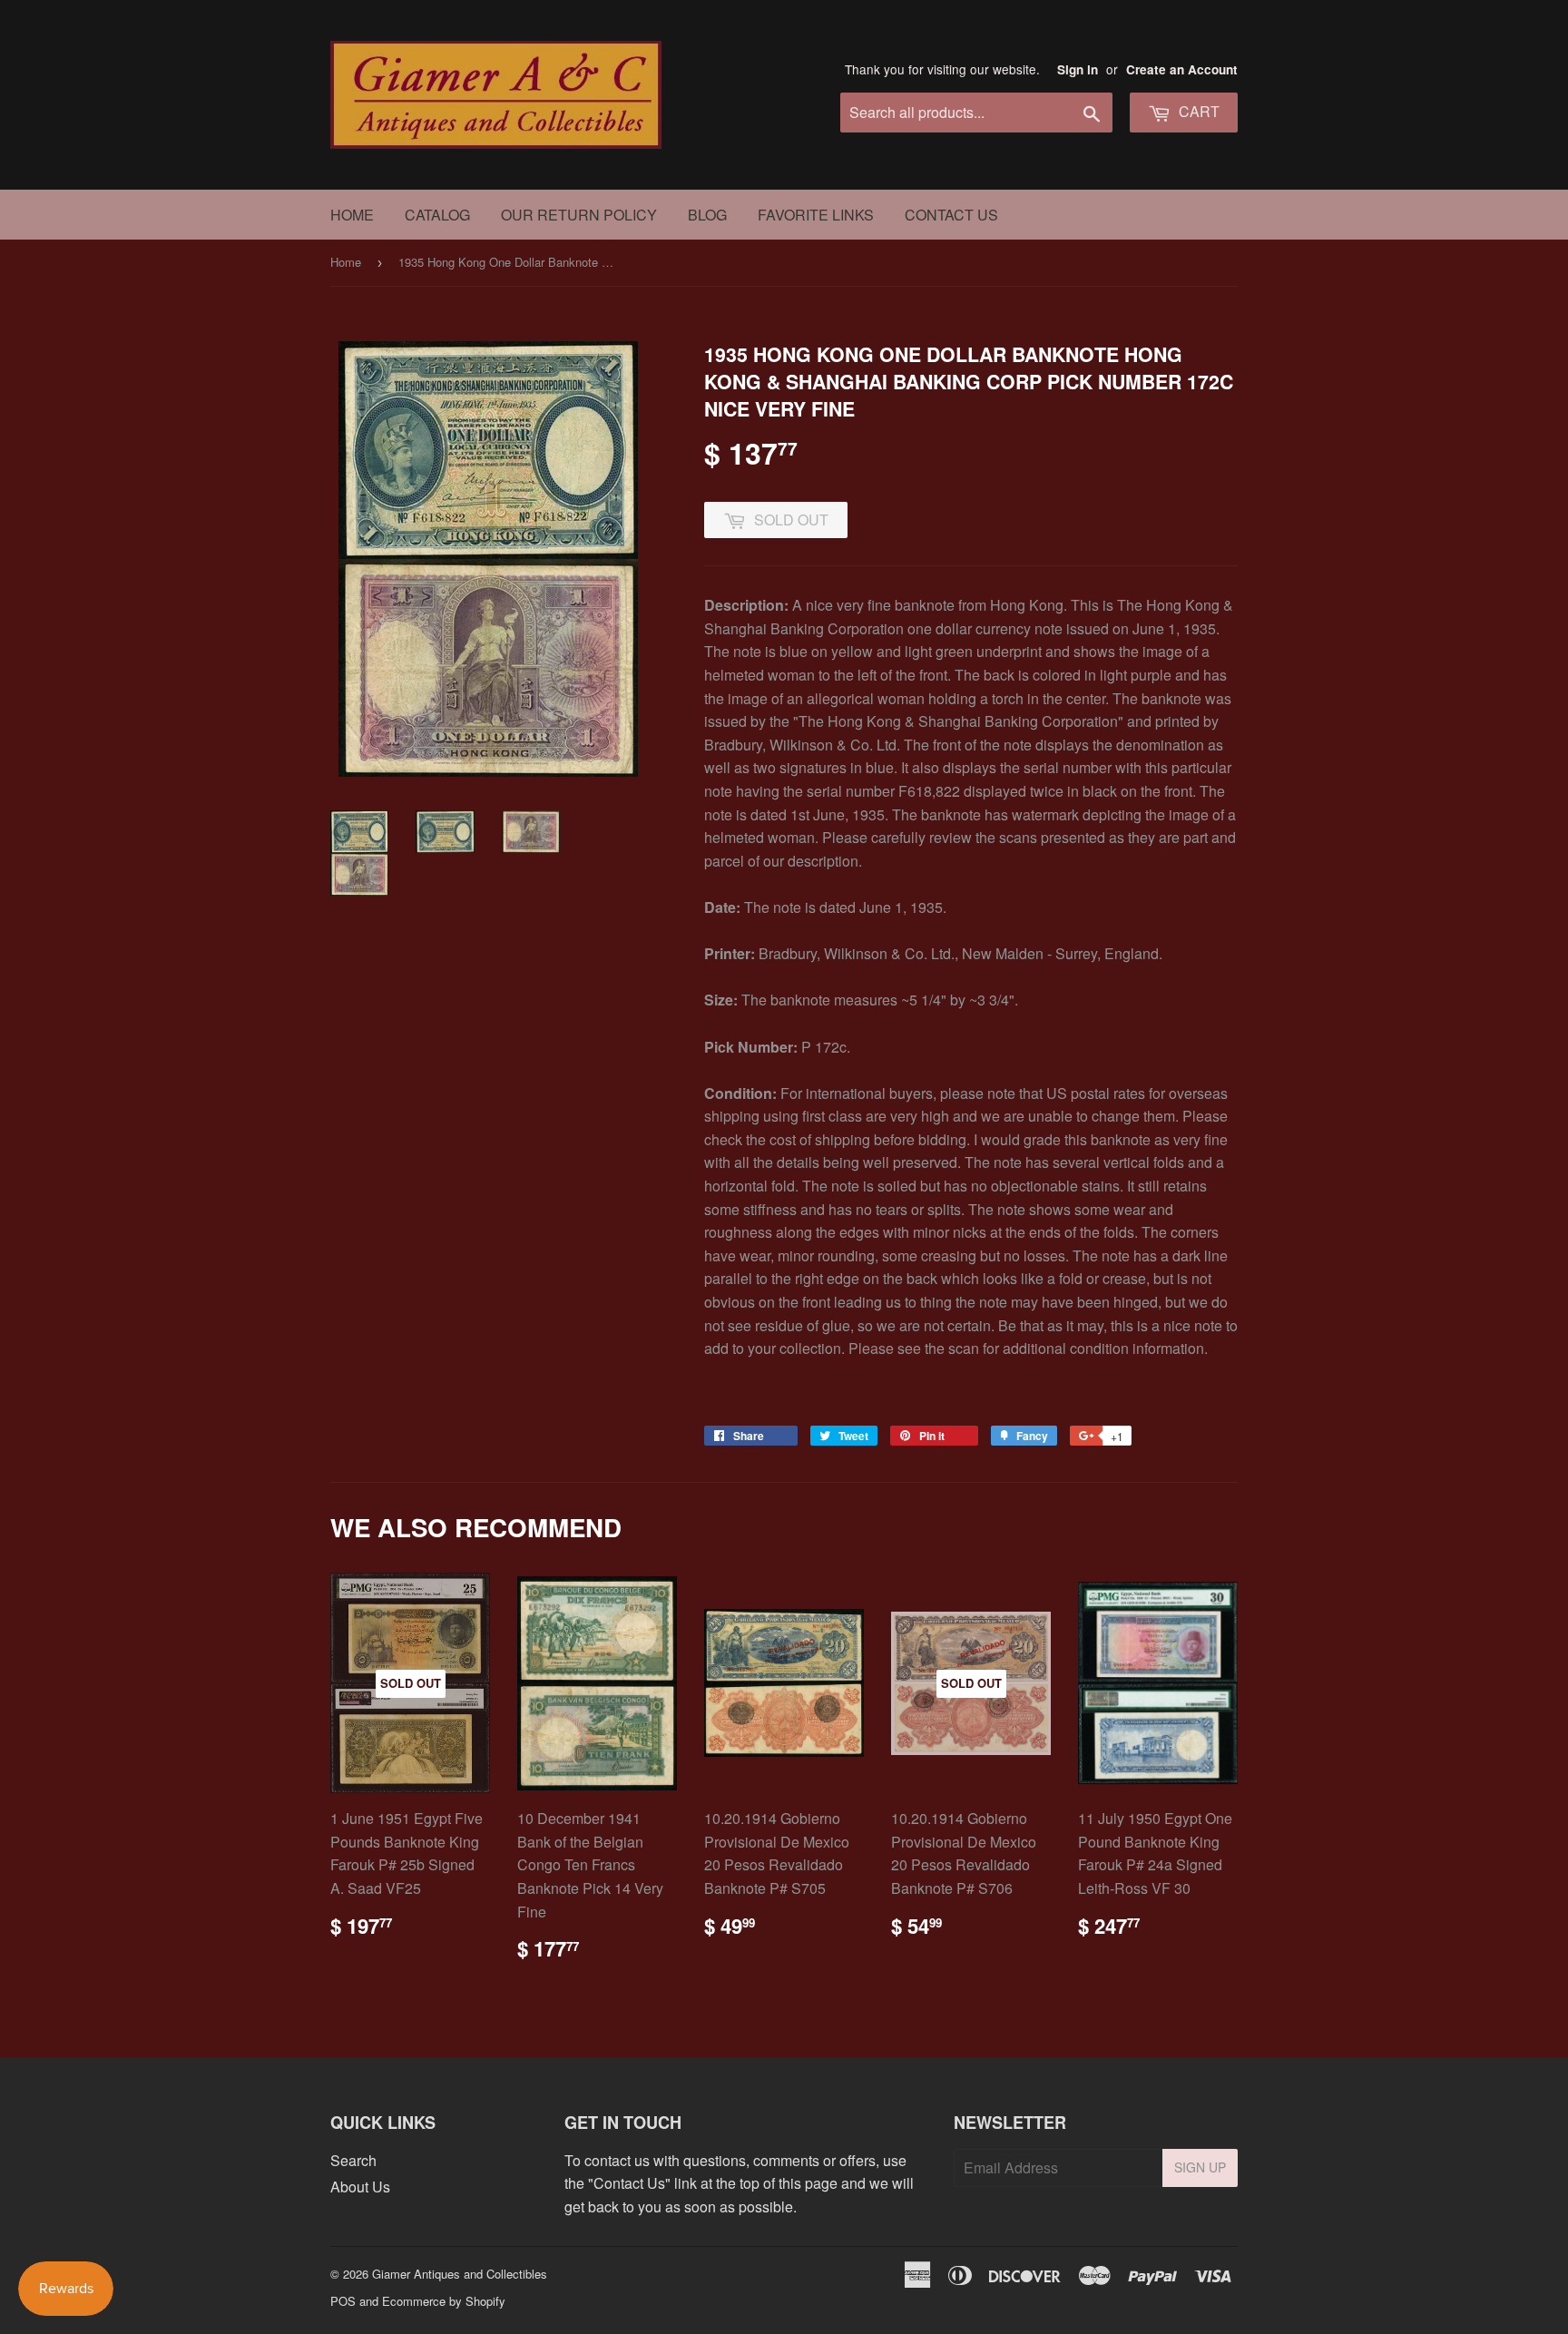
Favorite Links (816, 215)
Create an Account (1182, 69)
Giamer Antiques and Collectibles (460, 2274)
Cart (1197, 111)
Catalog (437, 215)
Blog (707, 215)
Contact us (951, 215)
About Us (360, 2187)
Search (353, 2160)
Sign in (1078, 69)
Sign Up (1200, 2167)
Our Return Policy (579, 215)
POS (343, 2301)
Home (352, 215)
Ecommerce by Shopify (444, 2301)
